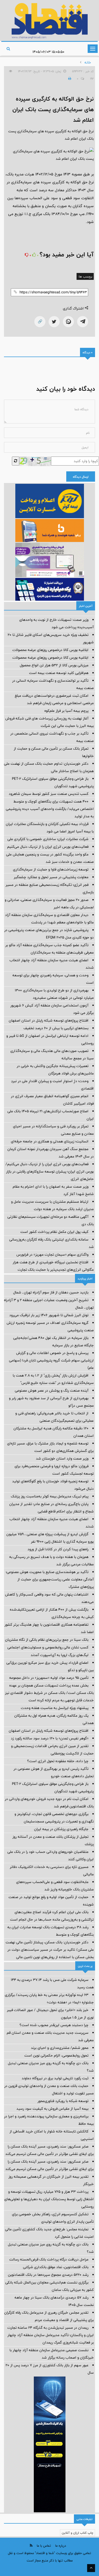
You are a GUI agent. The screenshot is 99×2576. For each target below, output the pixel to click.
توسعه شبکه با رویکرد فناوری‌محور (63, 2101)
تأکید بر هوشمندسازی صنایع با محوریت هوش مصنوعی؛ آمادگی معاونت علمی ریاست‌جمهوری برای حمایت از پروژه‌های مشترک (50, 1579)
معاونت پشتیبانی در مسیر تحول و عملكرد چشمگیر (51, 877)
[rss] (31, 2545)
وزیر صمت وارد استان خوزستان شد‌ (62, 1458)
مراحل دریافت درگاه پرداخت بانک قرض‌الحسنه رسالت (49, 2259)
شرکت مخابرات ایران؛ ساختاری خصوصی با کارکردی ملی (48, 839)
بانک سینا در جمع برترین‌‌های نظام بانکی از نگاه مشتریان (47, 1640)
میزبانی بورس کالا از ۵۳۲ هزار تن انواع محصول (54, 665)
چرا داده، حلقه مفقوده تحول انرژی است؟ (58, 1761)
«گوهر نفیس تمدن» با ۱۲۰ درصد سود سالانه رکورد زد (50, 1738)
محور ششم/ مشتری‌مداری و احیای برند (60, 2048)
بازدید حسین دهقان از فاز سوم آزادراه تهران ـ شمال (51, 1292)
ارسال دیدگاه (81, 477)
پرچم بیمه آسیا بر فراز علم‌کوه (66, 711)
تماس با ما (44, 2546)
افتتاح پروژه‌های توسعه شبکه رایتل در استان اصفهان (49, 1020)
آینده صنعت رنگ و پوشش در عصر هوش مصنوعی (52, 1390)
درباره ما (61, 2546)
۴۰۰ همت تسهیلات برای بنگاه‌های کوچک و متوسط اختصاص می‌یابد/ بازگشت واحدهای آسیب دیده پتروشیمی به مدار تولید (50, 809)
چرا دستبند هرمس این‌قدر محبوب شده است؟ (54, 2025)
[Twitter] (54, 322)
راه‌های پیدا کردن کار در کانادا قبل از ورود (58, 1549)
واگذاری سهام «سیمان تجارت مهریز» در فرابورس (52, 1255)
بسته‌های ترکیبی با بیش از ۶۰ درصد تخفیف (56, 1028)
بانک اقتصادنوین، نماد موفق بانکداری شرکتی (56, 2267)
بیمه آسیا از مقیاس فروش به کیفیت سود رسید (52, 2109)
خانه (88, 62)
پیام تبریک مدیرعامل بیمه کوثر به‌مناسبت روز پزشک (50, 1496)
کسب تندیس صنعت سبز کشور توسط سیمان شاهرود (49, 794)
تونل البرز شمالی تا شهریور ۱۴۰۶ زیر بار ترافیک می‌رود (49, 1315)
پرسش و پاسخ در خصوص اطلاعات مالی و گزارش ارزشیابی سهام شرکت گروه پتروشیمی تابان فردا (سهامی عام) (51, 1360)
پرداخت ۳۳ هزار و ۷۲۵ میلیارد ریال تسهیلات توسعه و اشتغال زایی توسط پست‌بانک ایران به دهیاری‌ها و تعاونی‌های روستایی (49, 2199)
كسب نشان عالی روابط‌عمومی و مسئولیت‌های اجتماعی (48, 1647)
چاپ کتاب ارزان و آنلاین (77, 2533)
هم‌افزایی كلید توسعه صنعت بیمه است (59, 673)
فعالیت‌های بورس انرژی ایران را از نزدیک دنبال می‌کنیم (48, 847)
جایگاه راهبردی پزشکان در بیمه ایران (61, 1829)
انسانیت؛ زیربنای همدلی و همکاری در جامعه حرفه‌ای (50, 1141)
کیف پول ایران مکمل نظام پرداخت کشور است (54, 1232)
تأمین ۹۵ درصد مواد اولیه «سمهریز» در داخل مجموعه (49, 1678)
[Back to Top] (91, 2568)
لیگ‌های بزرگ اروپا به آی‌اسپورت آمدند (60, 1655)
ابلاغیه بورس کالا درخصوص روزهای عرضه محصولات (50, 650)
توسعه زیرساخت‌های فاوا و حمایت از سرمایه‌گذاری (51, 869)
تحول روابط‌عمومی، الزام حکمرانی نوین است (56, 2055)
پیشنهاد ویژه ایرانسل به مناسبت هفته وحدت (55, 1708)
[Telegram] (83, 322)
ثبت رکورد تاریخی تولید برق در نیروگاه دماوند (55, 2078)
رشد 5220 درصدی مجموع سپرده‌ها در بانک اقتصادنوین (48, 2275)
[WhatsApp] (68, 322)
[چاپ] (69, 79)
